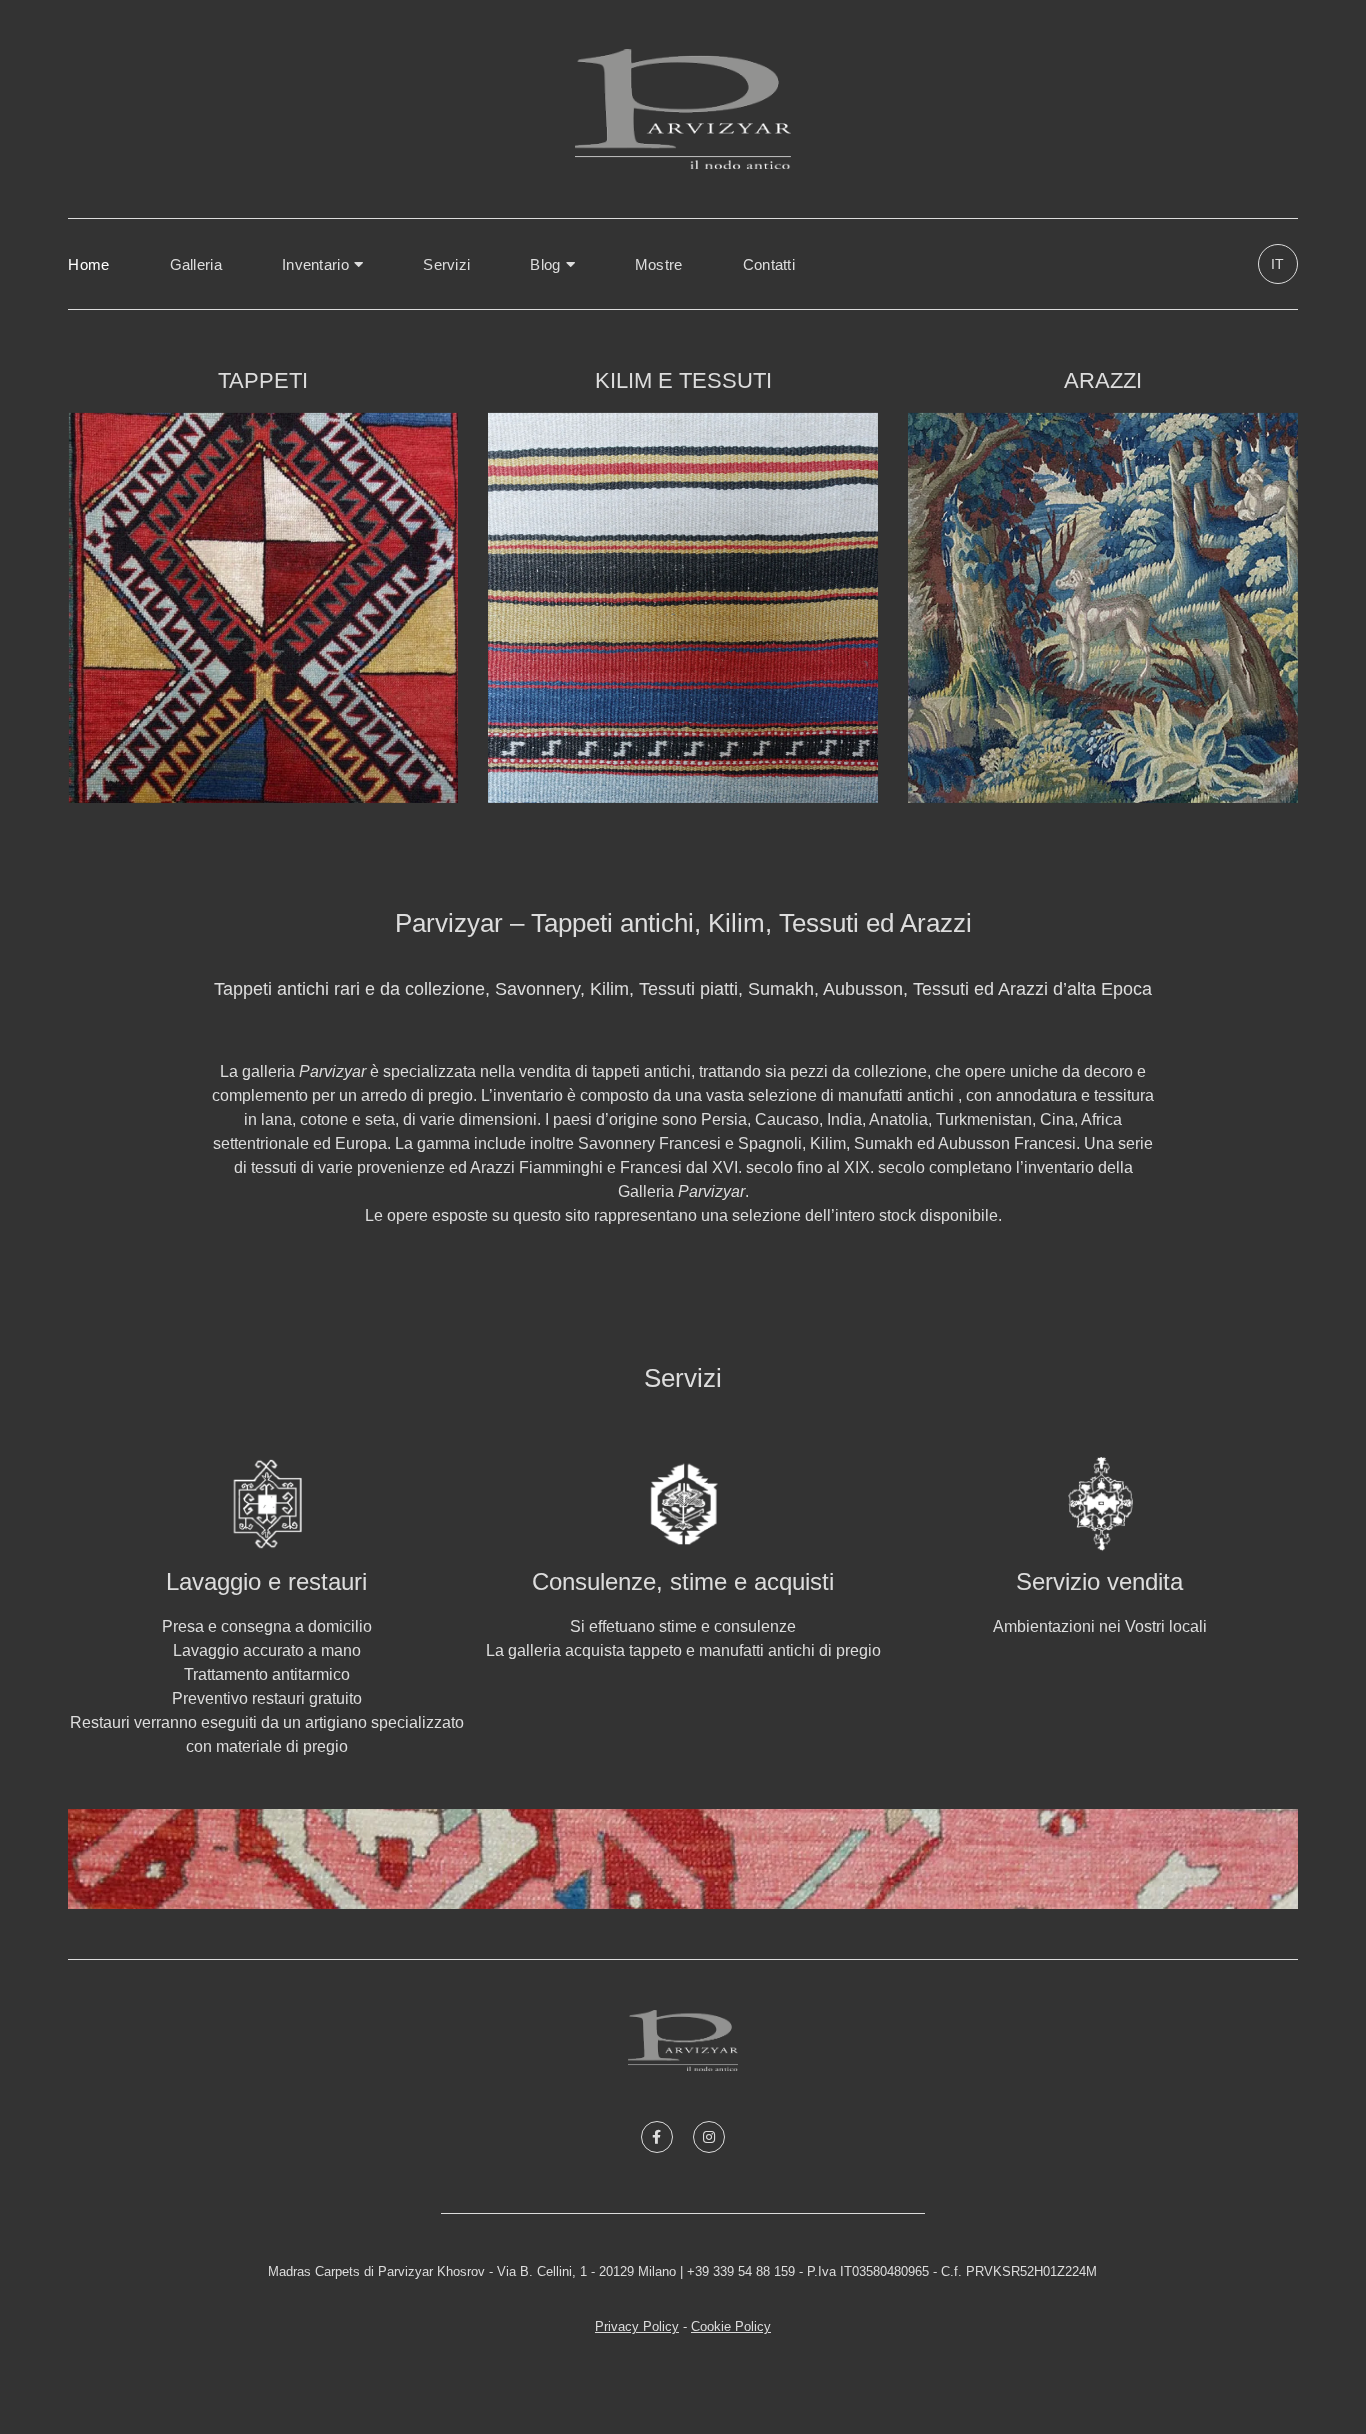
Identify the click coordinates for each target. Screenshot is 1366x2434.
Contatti (769, 264)
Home (88, 264)
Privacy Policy (637, 2326)
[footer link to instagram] (709, 2137)
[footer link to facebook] (657, 2137)
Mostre (659, 264)
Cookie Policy (731, 2326)
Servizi (446, 264)
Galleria (196, 264)
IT (1277, 264)
